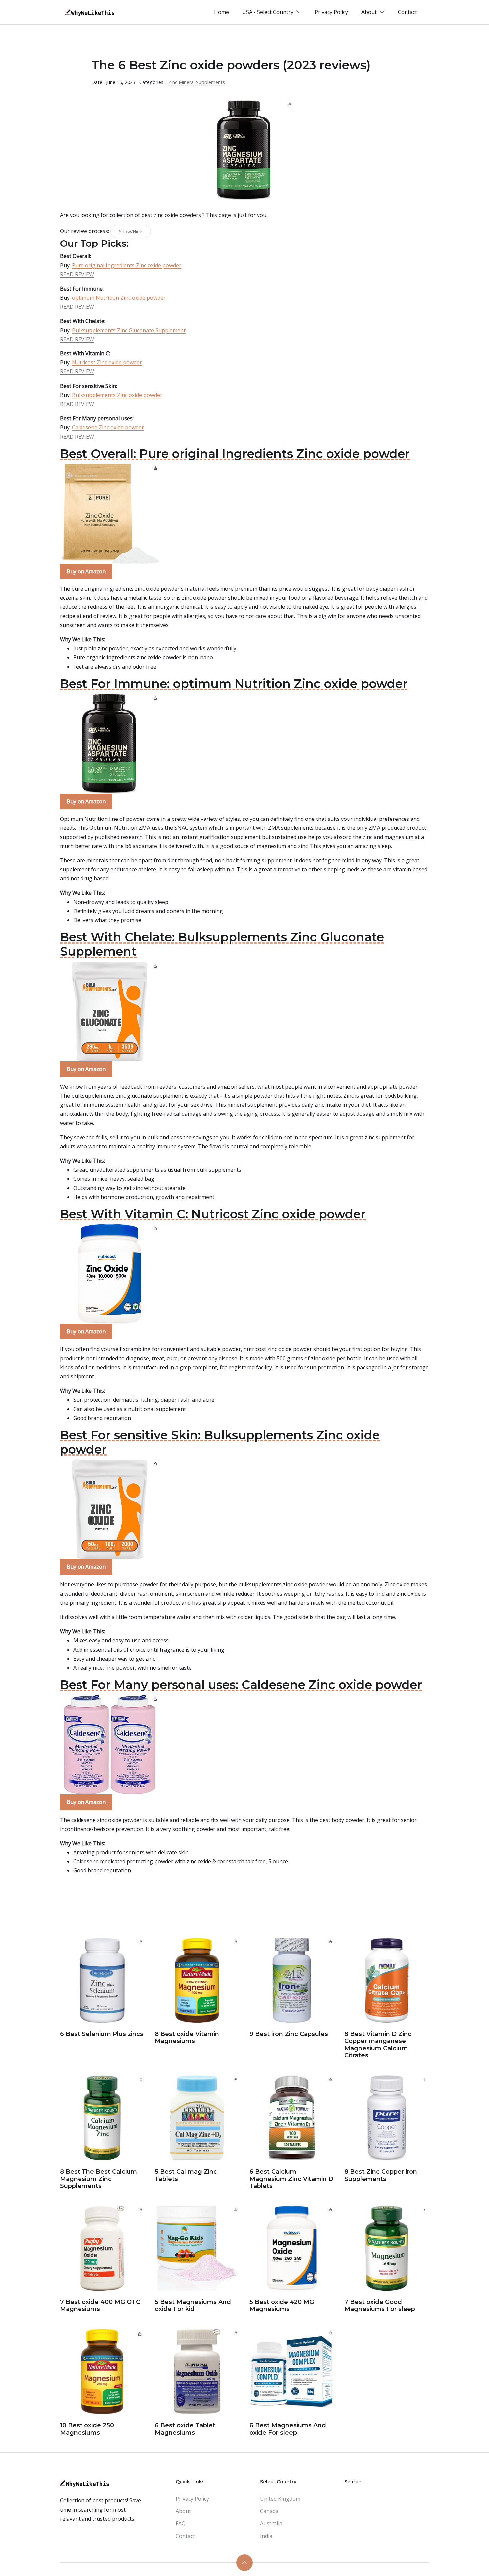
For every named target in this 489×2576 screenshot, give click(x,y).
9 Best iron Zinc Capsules (289, 2034)
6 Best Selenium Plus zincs (102, 2034)
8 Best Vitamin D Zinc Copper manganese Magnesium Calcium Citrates (378, 2045)
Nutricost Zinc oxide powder (107, 362)
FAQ (181, 2523)
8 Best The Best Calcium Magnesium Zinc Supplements (98, 2179)
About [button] (370, 12)
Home (221, 12)
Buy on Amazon (86, 571)
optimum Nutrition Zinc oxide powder (119, 298)
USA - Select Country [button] (268, 12)
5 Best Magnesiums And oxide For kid (193, 2306)
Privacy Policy (331, 12)
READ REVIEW (77, 274)
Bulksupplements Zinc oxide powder (117, 395)
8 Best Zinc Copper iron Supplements (381, 2175)
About (183, 2511)
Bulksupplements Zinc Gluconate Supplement (129, 330)
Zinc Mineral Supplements (197, 82)
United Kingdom (280, 2499)
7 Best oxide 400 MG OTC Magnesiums (100, 2306)
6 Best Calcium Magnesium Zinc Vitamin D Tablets (291, 2179)
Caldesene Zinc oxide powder (108, 427)
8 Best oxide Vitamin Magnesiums (187, 2038)
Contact (407, 12)
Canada (269, 2511)
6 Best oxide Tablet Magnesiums (185, 2429)
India (266, 2536)
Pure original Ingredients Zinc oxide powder (127, 265)
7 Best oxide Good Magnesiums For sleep (380, 2306)
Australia (271, 2523)
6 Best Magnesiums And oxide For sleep (288, 2429)
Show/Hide (131, 232)
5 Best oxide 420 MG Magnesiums (282, 2306)
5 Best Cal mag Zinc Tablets (186, 2175)
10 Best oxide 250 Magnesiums (87, 2429)
